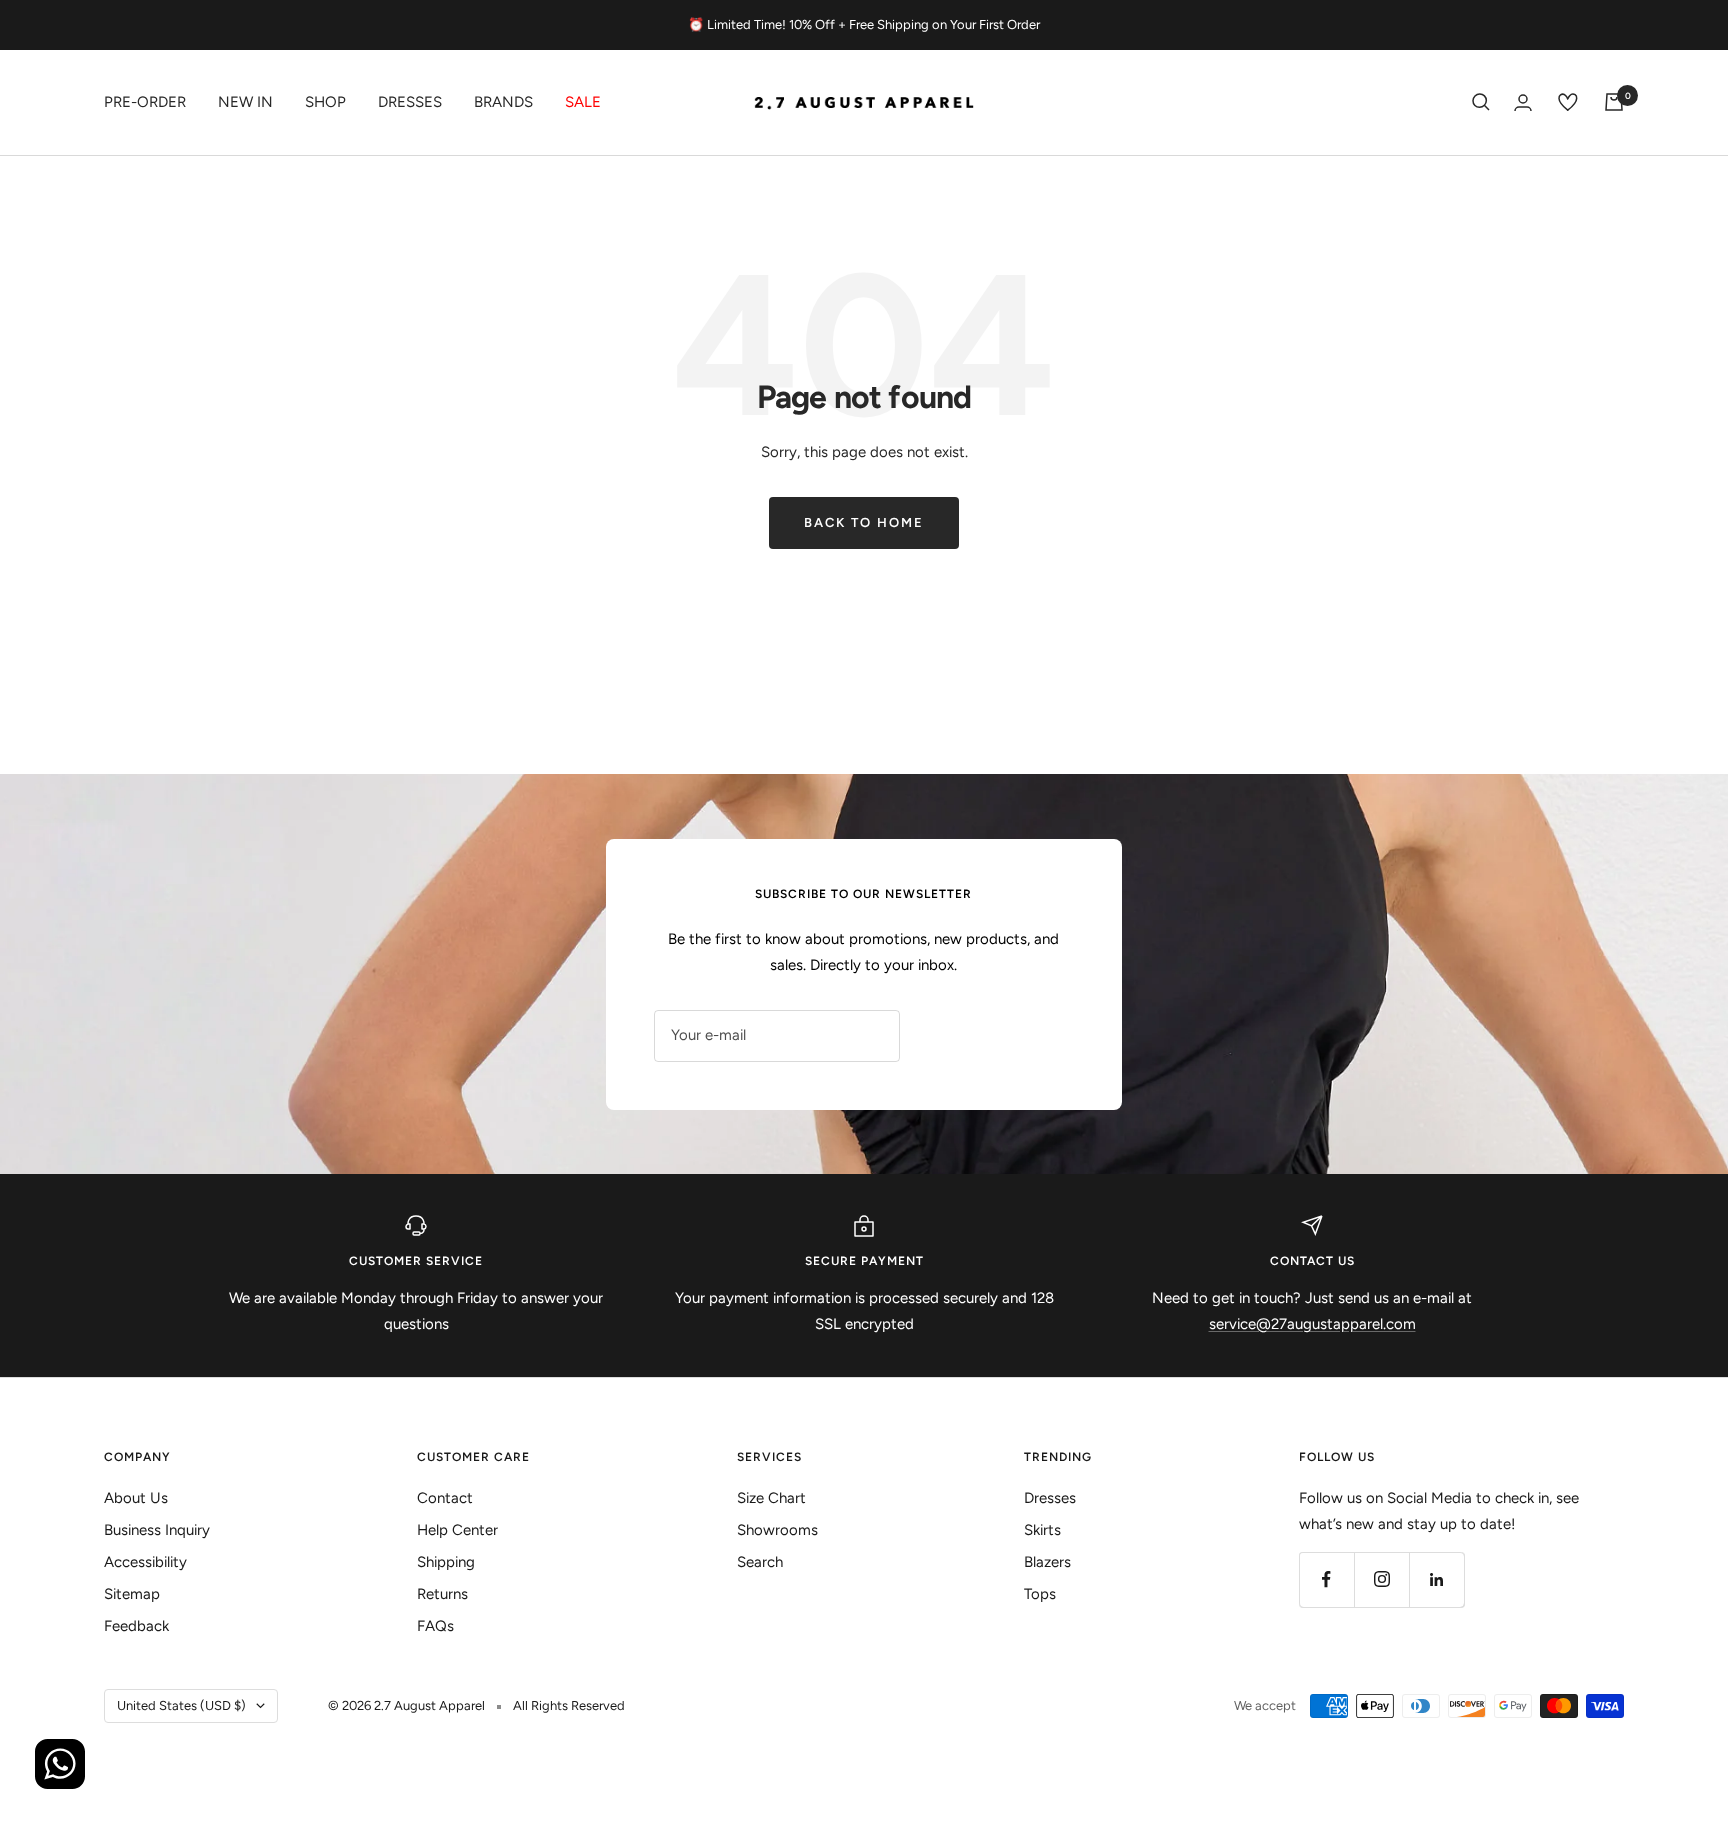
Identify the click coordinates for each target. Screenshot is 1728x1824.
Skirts (1042, 1530)
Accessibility (145, 1562)
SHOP (325, 102)
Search (760, 1562)
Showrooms (777, 1530)
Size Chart (771, 1498)
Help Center (457, 1530)
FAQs (435, 1626)
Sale (583, 102)
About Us (136, 1498)
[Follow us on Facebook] (1326, 1579)
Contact (445, 1498)
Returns (442, 1594)
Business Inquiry (157, 1530)
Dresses (410, 102)
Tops (1040, 1594)
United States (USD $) (181, 1705)
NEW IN (245, 102)
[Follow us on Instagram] (1381, 1579)
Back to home (864, 522)
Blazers (1047, 1562)
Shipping (446, 1562)
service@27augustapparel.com (1312, 1324)
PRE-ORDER (145, 102)
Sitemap (132, 1594)
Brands (503, 102)
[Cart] (1614, 102)
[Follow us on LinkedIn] (1436, 1579)
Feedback (136, 1626)
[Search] (1481, 102)
